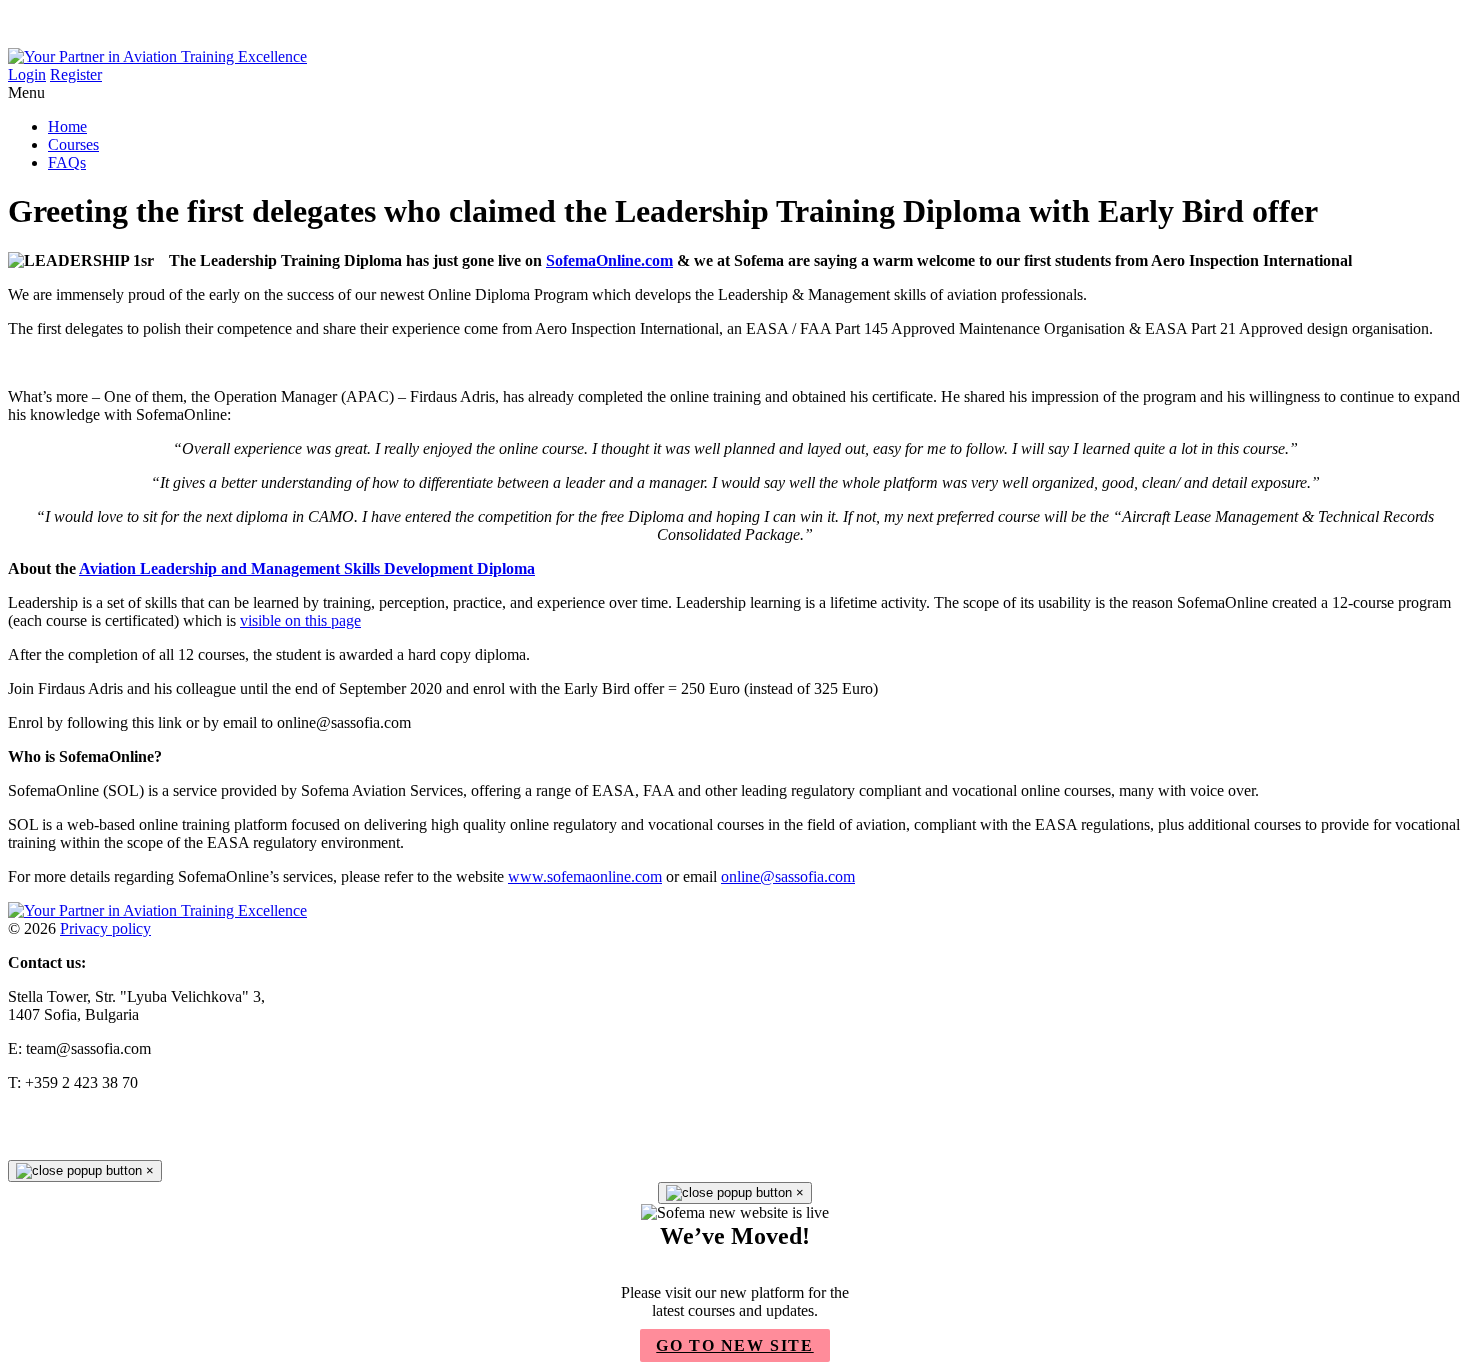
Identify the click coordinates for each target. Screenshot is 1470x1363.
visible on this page (300, 620)
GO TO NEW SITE (734, 1345)
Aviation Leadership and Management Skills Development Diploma (307, 568)
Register (76, 74)
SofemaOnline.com (609, 260)
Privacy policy (105, 928)
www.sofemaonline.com (585, 876)
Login (27, 74)
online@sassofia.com (788, 876)
